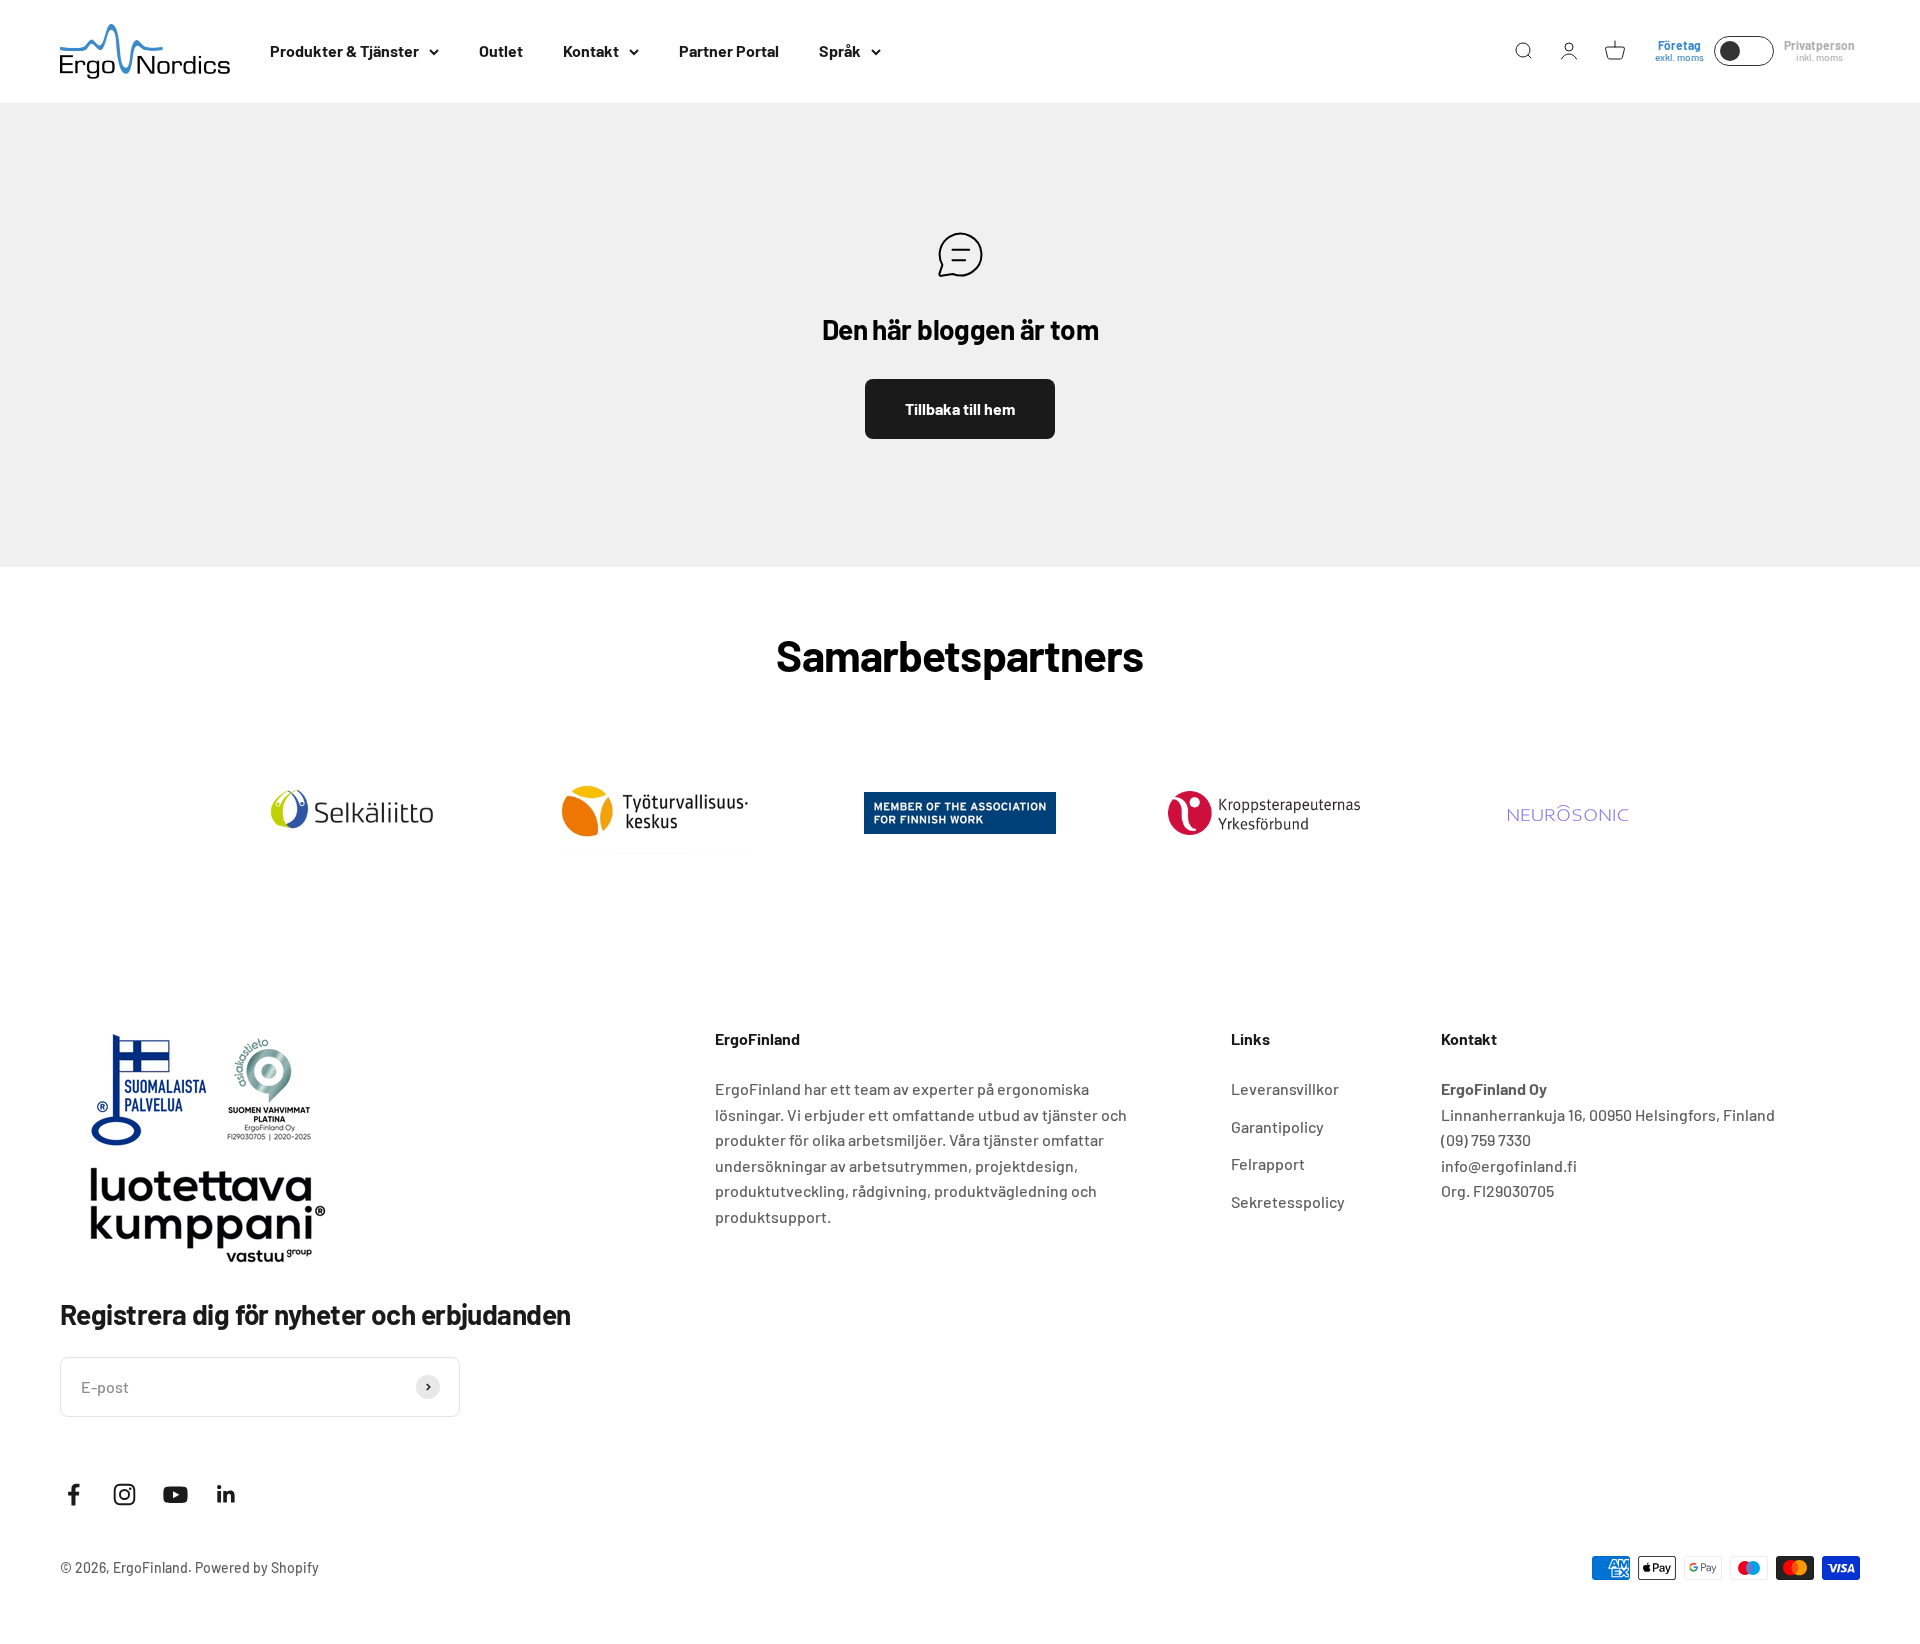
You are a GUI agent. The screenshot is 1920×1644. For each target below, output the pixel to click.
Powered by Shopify (257, 1567)
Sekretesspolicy (1288, 1201)
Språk (840, 50)
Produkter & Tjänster (344, 50)
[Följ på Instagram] (124, 1494)
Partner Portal (729, 50)
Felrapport (1268, 1163)
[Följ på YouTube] (175, 1494)
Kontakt (591, 50)
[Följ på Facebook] (73, 1494)
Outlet (501, 50)
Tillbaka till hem (960, 408)
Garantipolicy (1277, 1126)
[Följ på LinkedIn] (226, 1494)
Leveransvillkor (1285, 1088)
